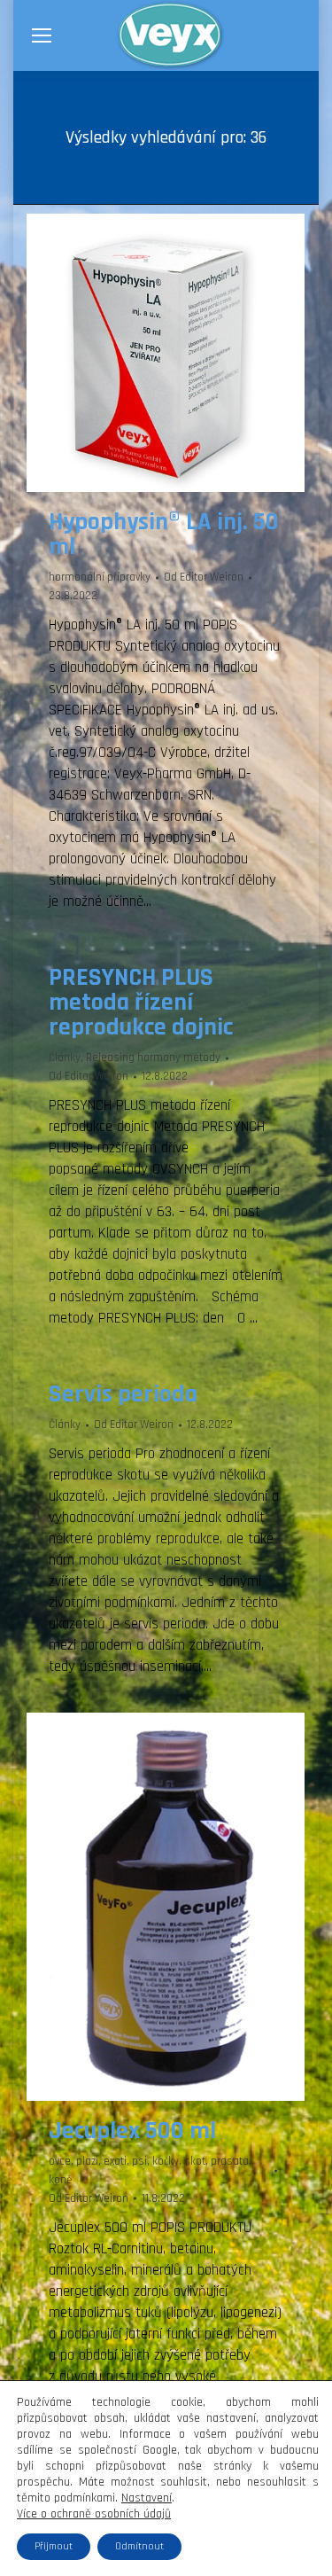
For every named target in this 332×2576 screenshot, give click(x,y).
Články (65, 1058)
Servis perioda (123, 1394)
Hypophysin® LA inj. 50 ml (164, 535)
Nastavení (147, 2498)
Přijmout (54, 2546)
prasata (230, 2161)
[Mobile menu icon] (42, 35)
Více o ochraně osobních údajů (94, 2514)
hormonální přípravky (100, 577)
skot (195, 2161)
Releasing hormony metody (153, 1058)
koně (60, 2180)
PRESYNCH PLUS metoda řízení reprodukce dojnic (141, 1003)
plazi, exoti (101, 2161)
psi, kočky (155, 2161)
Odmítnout (139, 2546)
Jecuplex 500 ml (132, 2131)
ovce (60, 2161)
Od (204, 577)
